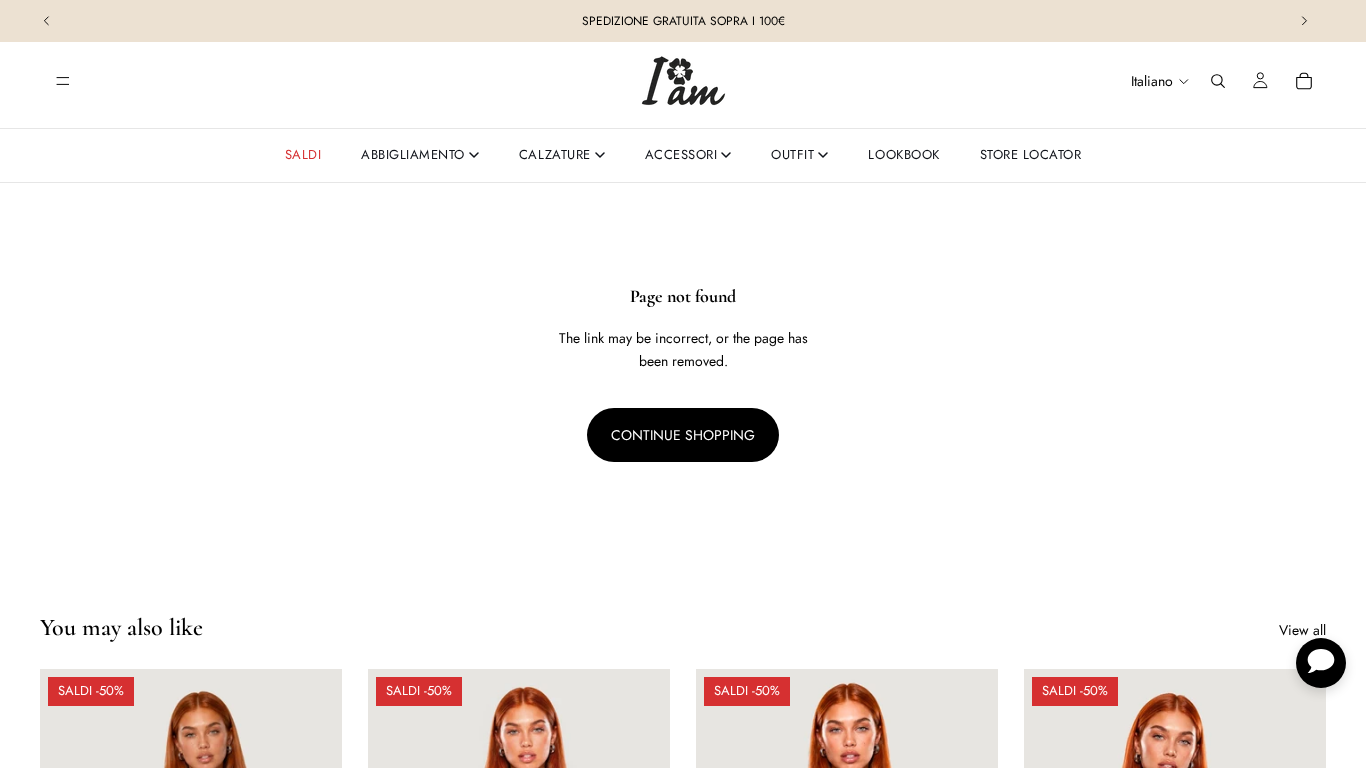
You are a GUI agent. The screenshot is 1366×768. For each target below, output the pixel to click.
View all (1302, 630)
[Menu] (63, 81)
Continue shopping (683, 435)
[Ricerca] (1218, 81)
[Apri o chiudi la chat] (1321, 663)
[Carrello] (1304, 81)
